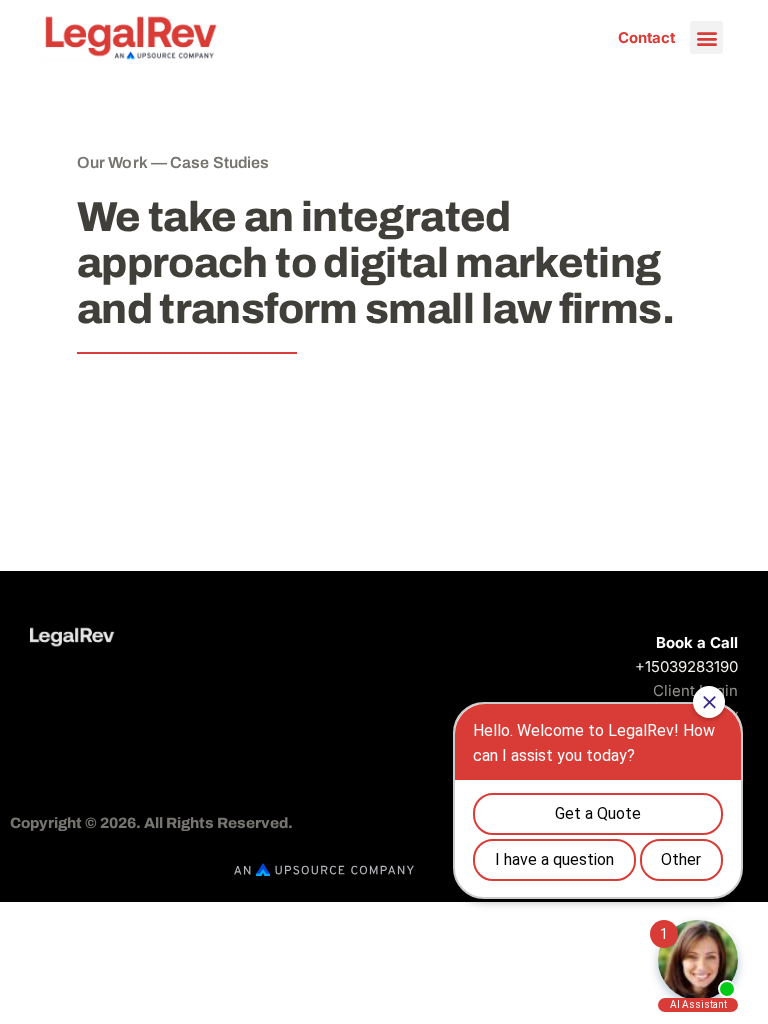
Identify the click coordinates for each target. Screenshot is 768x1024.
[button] (706, 37)
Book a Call (697, 642)
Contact (646, 37)
